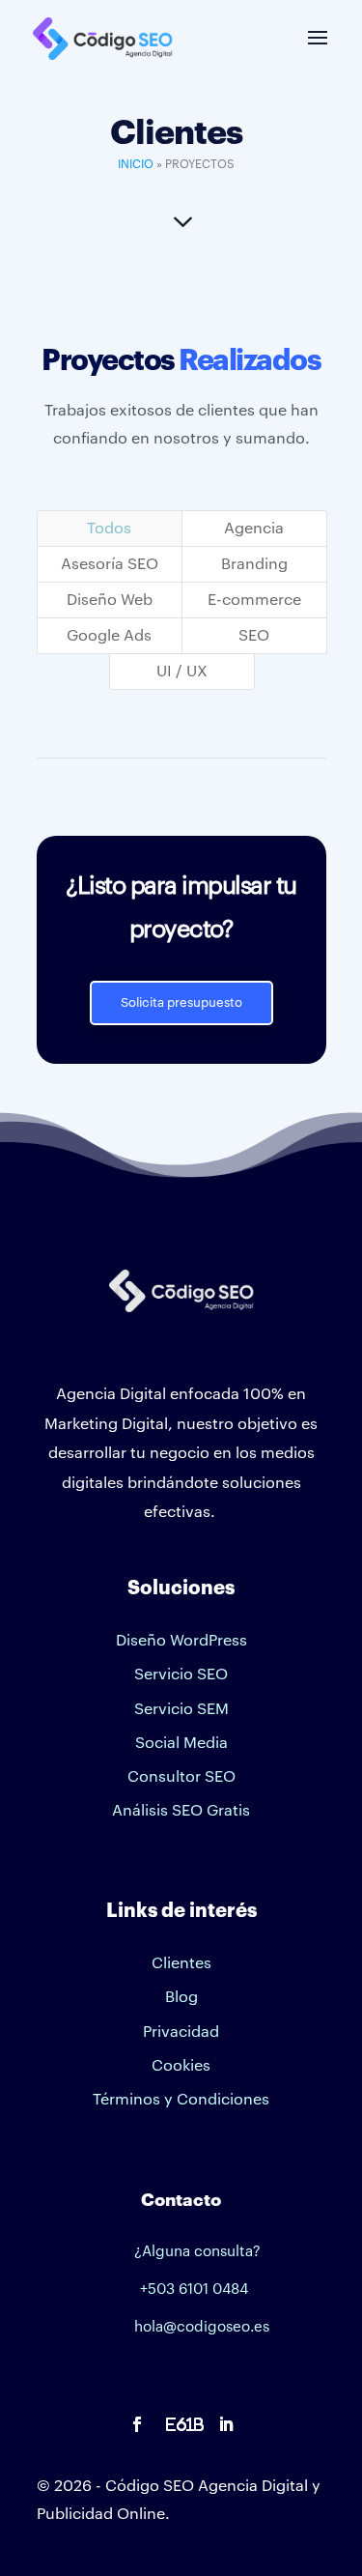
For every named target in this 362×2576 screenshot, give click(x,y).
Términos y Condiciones (181, 2100)
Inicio (136, 164)
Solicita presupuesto (181, 1002)
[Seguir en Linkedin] (226, 2424)
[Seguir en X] (181, 2424)
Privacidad (181, 2032)
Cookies (181, 2066)
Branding (254, 564)
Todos (109, 529)
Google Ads (109, 636)
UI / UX (182, 672)
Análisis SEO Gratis (181, 1811)
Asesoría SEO (110, 564)
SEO (254, 636)
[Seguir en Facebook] (137, 2424)
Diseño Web (110, 600)
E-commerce (254, 600)
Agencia (254, 529)
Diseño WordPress (181, 1641)
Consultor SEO (181, 1777)
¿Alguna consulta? (197, 2252)
